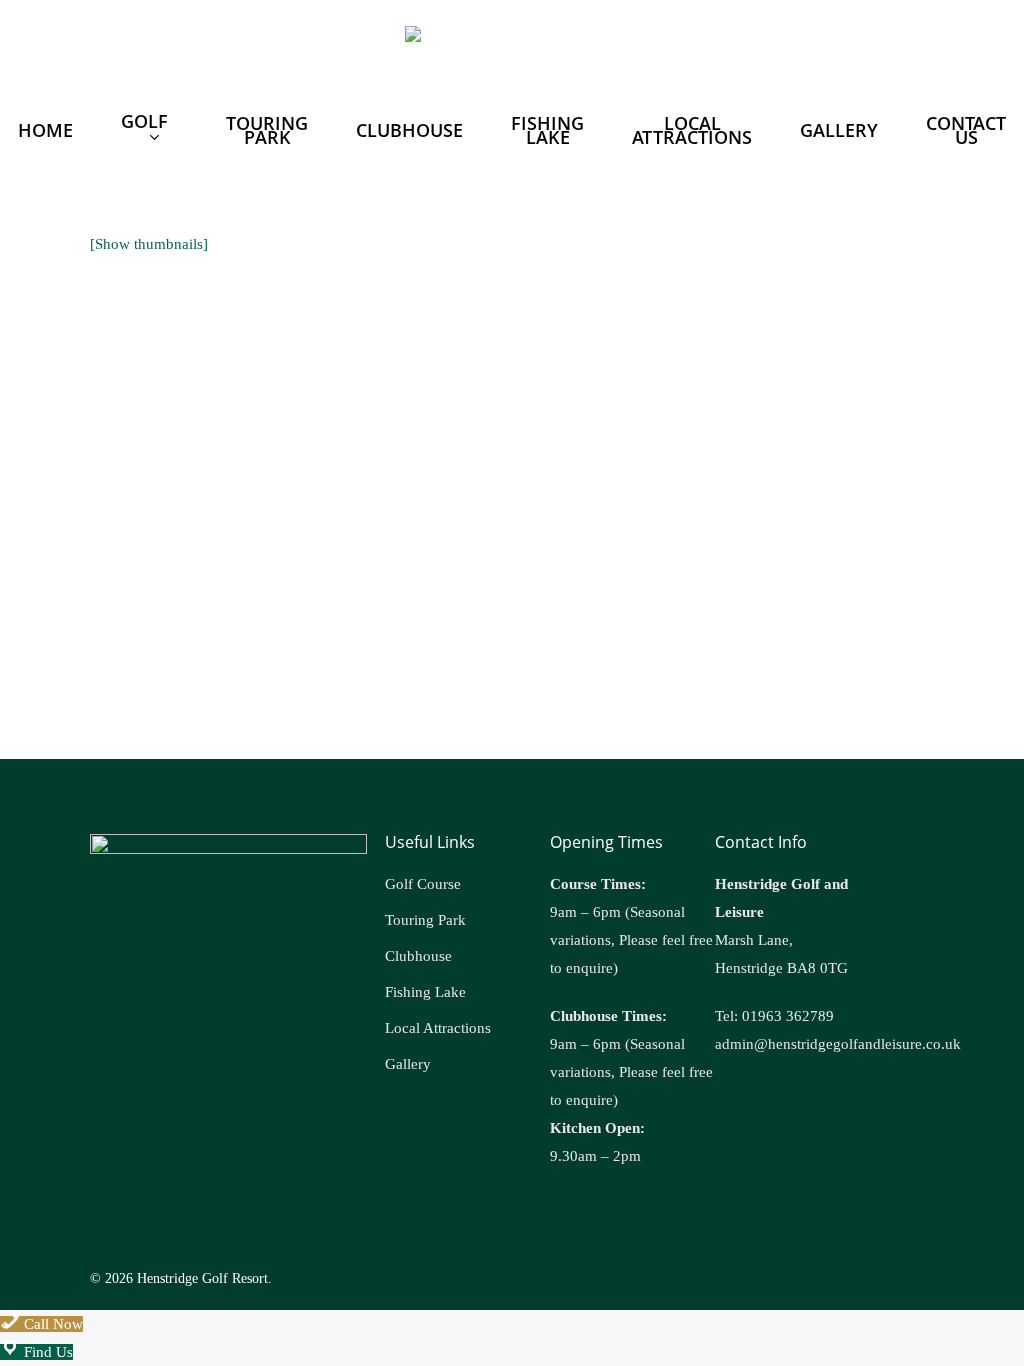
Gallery (408, 1064)
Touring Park (425, 920)
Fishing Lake (425, 992)
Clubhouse (418, 956)
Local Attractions (438, 1028)
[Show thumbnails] (149, 244)
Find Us (46, 1352)
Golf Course (423, 884)
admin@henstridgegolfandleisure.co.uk (838, 1044)
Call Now (51, 1324)
